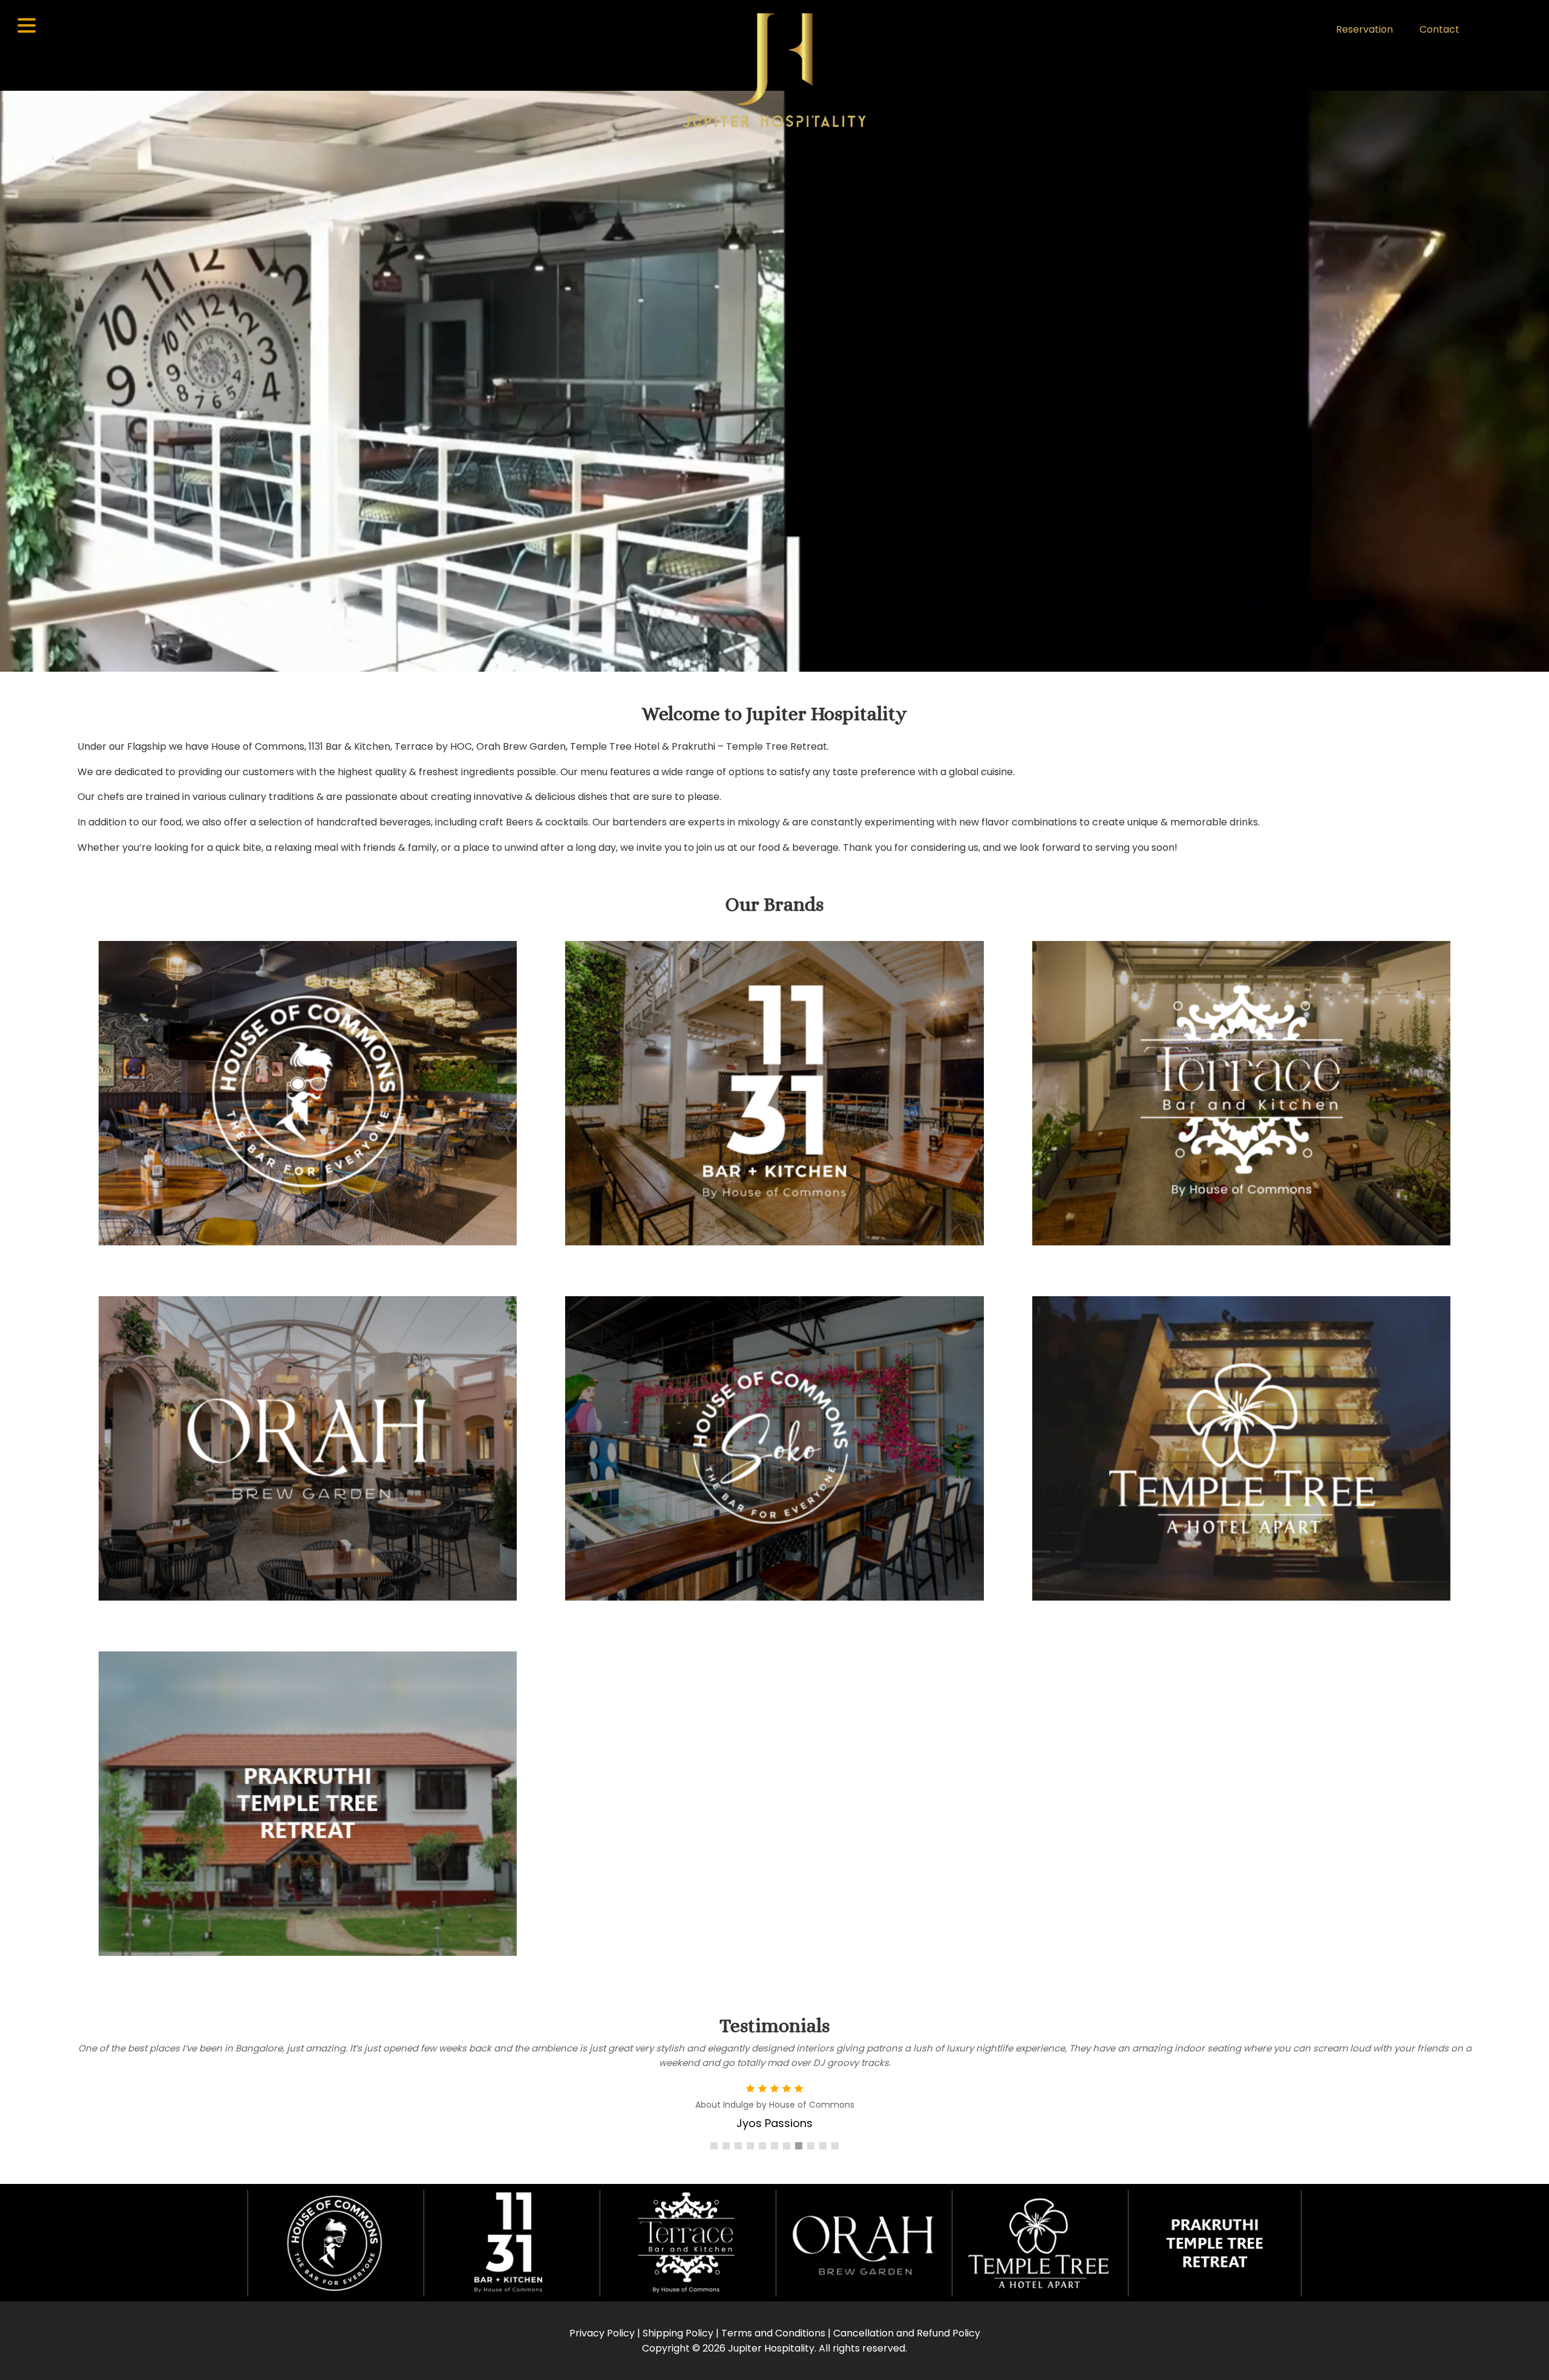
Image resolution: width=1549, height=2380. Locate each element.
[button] (714, 2146)
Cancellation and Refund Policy (907, 2333)
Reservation (1364, 29)
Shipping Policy (678, 2333)
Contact (1439, 29)
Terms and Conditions (773, 2333)
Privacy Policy (602, 2333)
